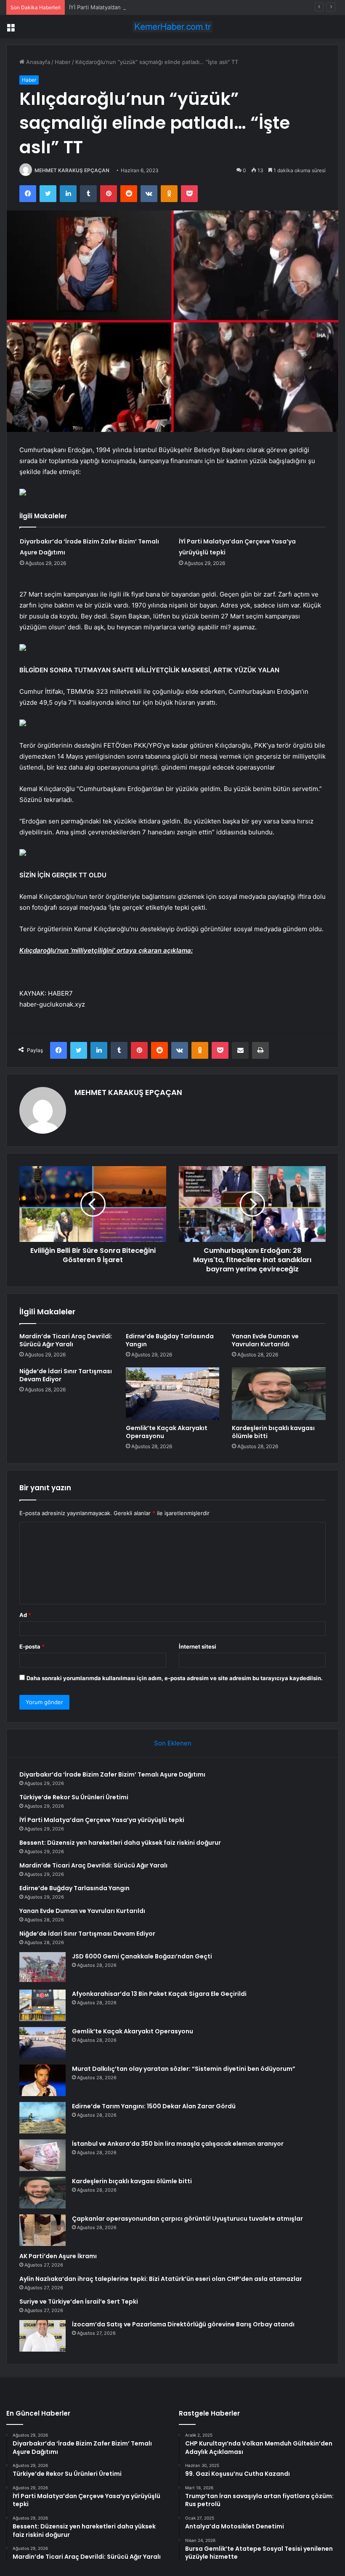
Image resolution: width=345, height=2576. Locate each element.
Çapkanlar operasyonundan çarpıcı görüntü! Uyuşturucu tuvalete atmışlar (187, 2219)
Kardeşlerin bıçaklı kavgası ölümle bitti (273, 1432)
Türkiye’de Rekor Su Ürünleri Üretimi (74, 1797)
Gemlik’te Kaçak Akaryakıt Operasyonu (167, 1432)
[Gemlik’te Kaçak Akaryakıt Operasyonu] (173, 1394)
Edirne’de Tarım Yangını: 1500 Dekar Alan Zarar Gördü (154, 2106)
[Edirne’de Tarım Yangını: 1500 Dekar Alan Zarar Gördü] (42, 2118)
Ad (25, 1615)
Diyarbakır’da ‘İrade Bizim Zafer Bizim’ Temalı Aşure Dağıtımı (112, 1774)
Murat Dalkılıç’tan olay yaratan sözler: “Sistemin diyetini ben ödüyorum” (184, 2069)
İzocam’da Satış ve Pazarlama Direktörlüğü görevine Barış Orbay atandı (183, 2324)
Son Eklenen (173, 1743)
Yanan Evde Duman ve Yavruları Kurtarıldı (265, 1340)
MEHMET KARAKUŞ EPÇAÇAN (72, 170)
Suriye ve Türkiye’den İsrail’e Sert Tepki (79, 2302)
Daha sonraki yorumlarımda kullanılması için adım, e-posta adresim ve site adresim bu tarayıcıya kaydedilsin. (175, 1678)
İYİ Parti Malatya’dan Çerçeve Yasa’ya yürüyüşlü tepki (138, 7)
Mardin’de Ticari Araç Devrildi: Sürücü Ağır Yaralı (66, 1340)
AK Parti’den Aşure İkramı (58, 2256)
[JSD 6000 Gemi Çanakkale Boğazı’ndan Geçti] (42, 1968)
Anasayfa (37, 62)
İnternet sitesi (198, 1646)
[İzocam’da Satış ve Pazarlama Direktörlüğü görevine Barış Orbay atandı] (42, 2336)
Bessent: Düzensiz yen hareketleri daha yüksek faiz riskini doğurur (120, 1843)
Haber (63, 62)
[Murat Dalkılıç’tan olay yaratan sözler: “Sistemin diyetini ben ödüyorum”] (42, 2080)
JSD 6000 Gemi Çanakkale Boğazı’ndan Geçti (142, 1956)
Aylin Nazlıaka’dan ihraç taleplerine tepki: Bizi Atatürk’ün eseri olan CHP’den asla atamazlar (161, 2279)
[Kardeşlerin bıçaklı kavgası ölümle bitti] (279, 1394)
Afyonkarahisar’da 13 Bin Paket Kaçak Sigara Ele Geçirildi (159, 1994)
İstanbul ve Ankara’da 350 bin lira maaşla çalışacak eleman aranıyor (178, 2144)
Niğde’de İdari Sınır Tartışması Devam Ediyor (66, 1375)
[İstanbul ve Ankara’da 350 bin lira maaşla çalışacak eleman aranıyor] (42, 2155)
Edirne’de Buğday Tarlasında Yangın (170, 1340)
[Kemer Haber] (172, 27)
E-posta (32, 1646)
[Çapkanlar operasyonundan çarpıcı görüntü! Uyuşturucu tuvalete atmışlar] (42, 2230)
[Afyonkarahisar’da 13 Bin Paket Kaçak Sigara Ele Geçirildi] (42, 2005)
